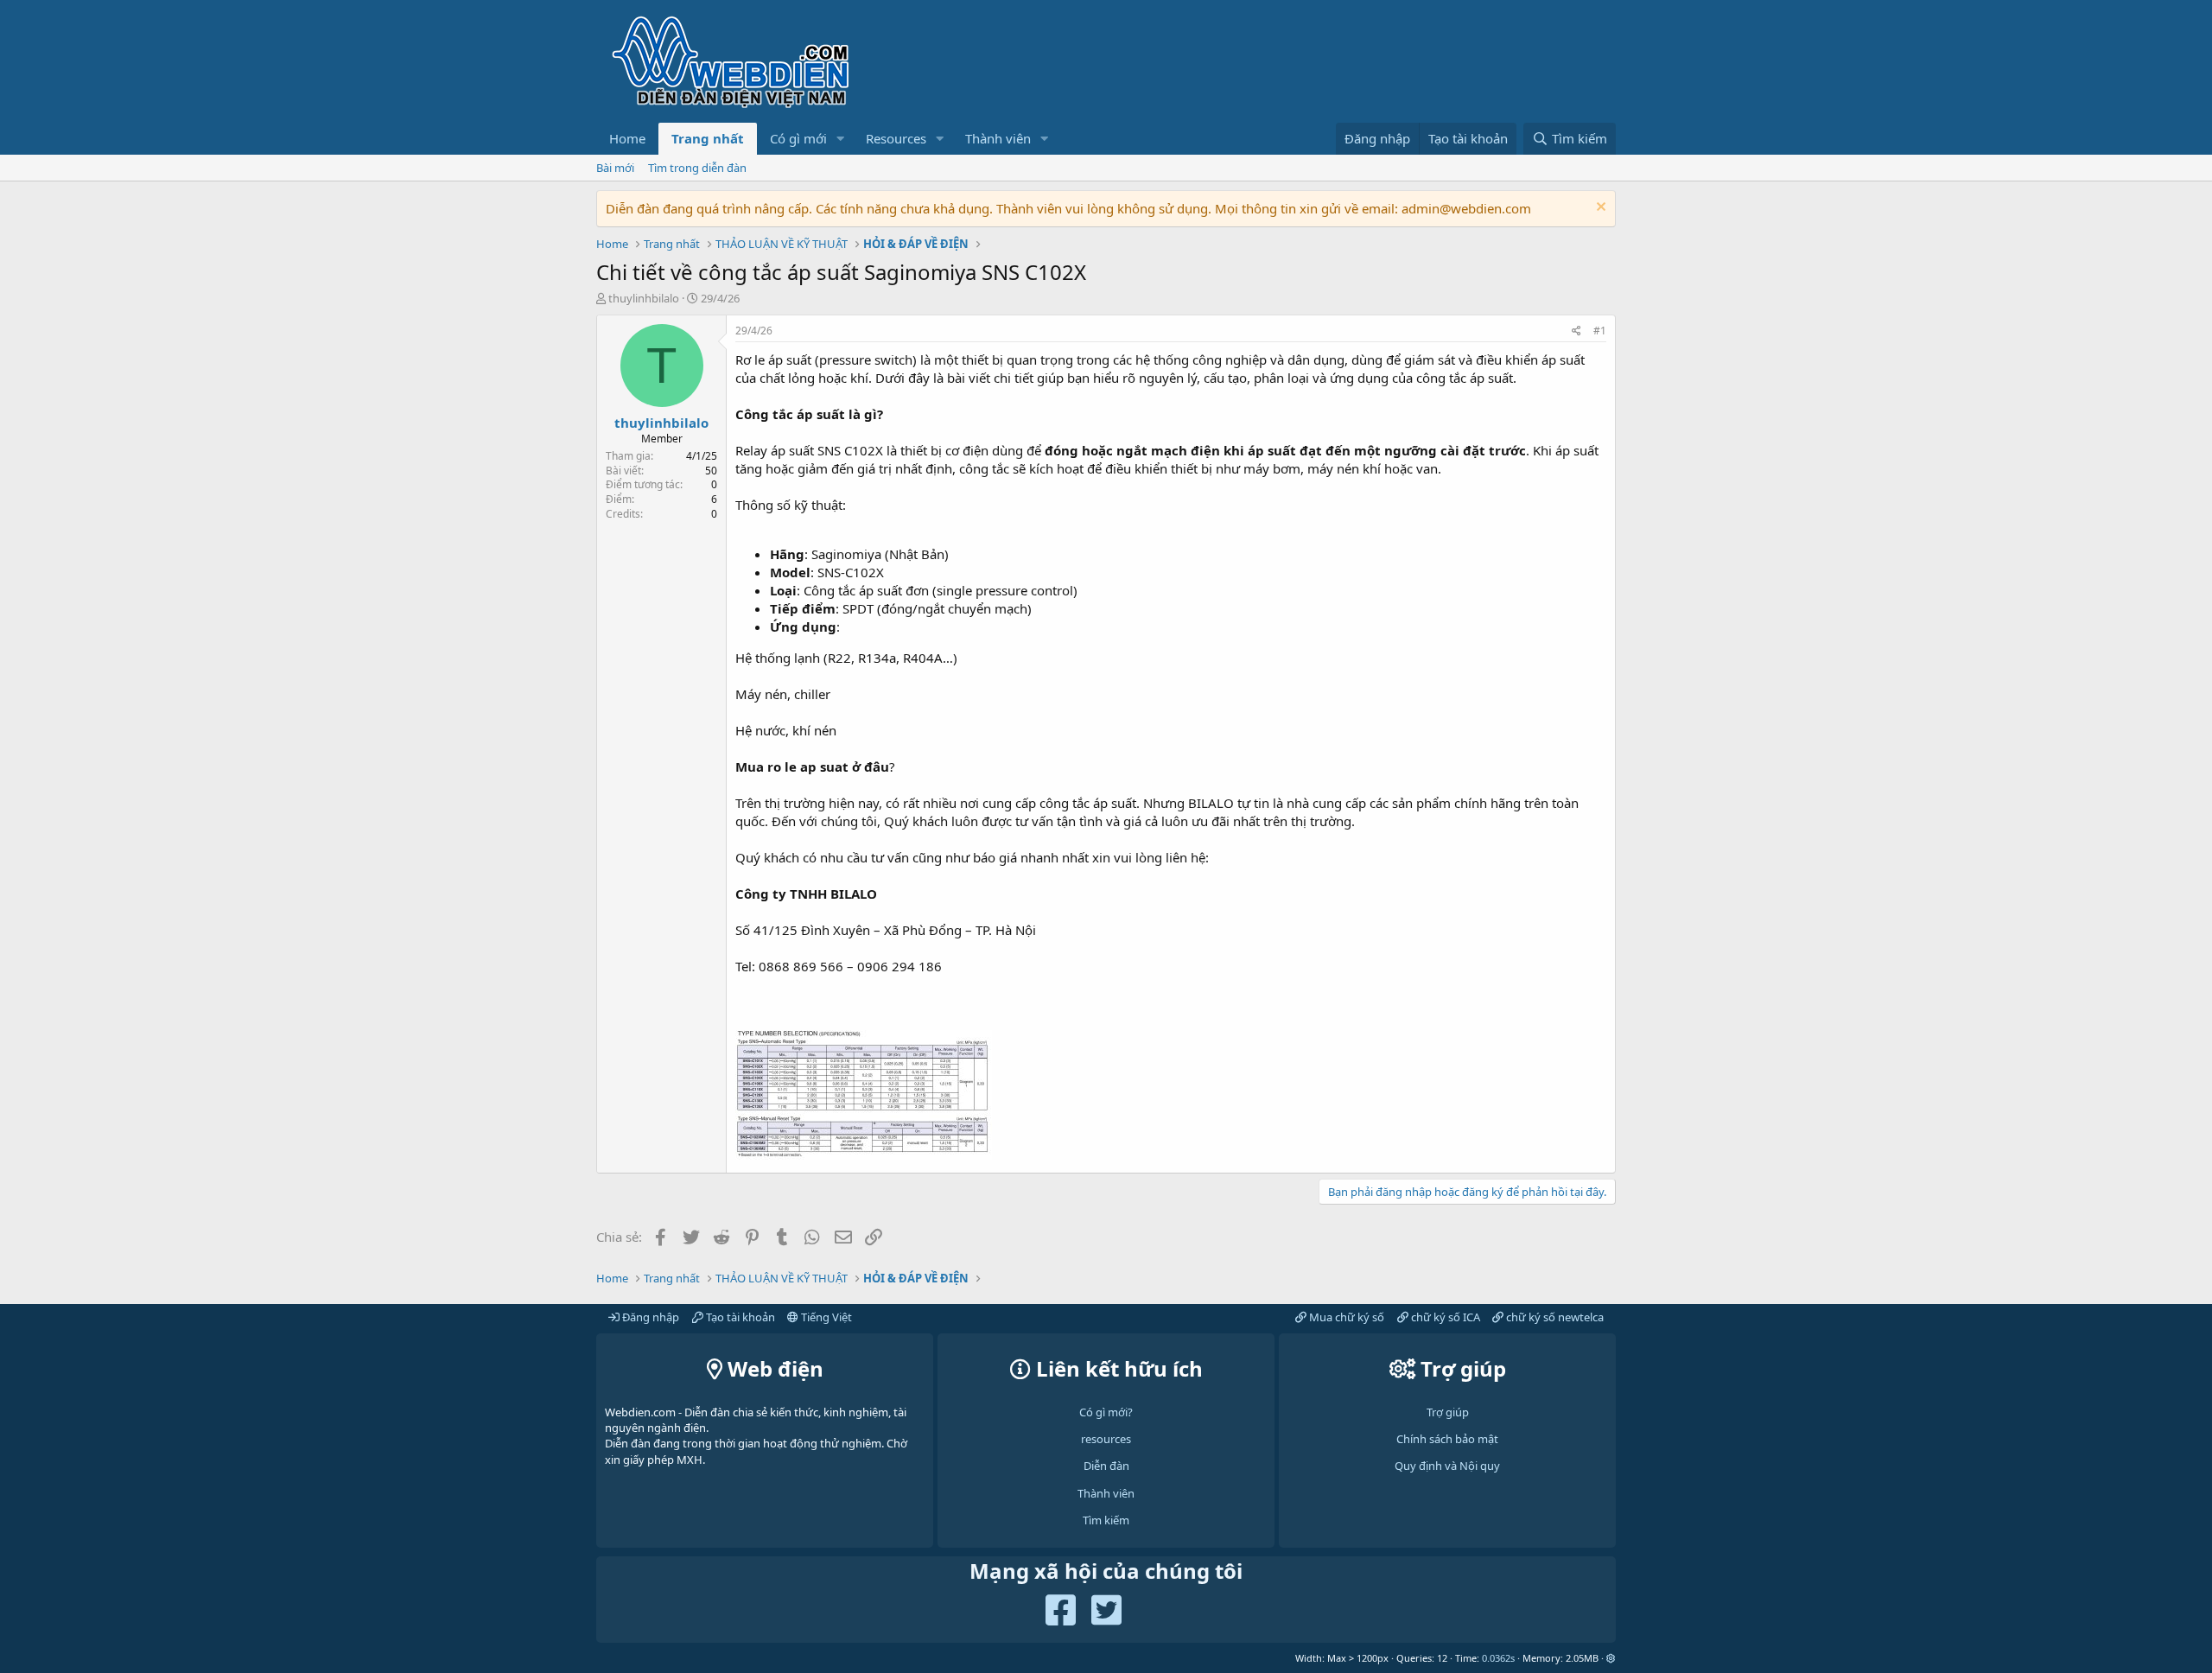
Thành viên (998, 138)
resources (1106, 1439)
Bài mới (615, 168)
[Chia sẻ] (1576, 331)
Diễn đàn (1106, 1466)
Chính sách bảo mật (1447, 1439)
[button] (841, 139)
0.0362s (1498, 1658)
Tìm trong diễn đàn (697, 168)
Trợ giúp (1448, 1412)
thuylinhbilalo (644, 298)
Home (627, 138)
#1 (1600, 331)
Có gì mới (798, 138)
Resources (896, 138)
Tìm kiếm (1106, 1520)
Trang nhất (708, 138)
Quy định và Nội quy (1447, 1466)
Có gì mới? (1106, 1412)
